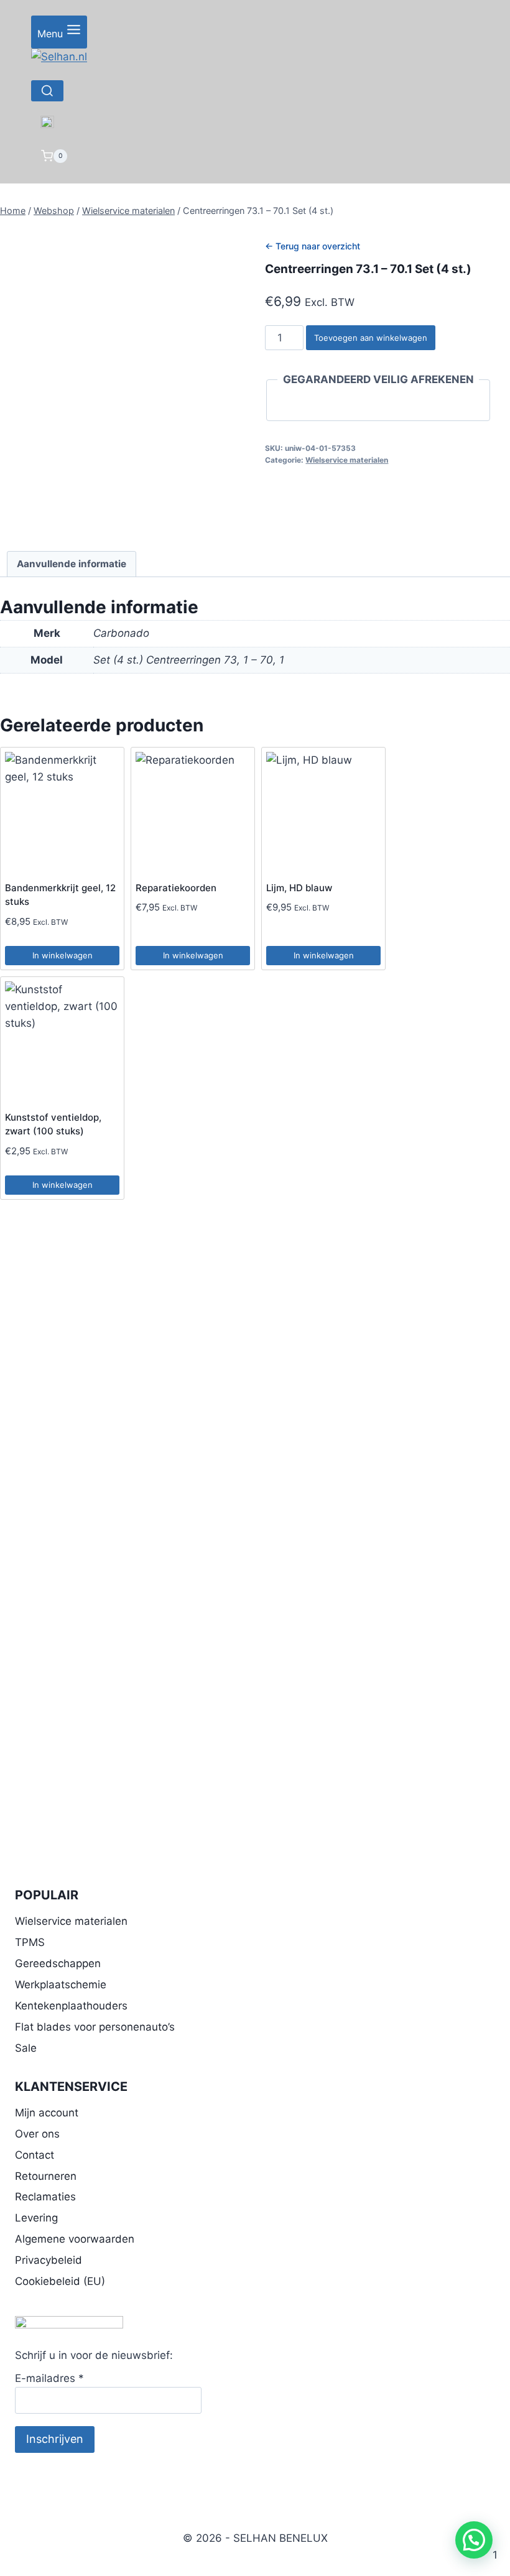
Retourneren (46, 2176)
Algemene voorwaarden (75, 2239)
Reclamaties (45, 2197)
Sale (26, 2048)
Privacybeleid (49, 2260)
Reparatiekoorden (176, 888)
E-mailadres (49, 2378)
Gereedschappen (58, 1963)
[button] (474, 2540)
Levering (36, 2218)
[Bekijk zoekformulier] (47, 91)
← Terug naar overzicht (313, 246)
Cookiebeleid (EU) (60, 2281)
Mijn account (47, 2113)
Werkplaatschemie (61, 1985)
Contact (35, 2155)
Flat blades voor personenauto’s (95, 2027)
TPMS (30, 1942)
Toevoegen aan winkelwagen (371, 338)
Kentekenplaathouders (71, 2006)
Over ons (37, 2134)
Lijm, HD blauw (299, 888)
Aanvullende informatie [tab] (72, 564)
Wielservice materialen (347, 460)
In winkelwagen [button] (63, 955)
